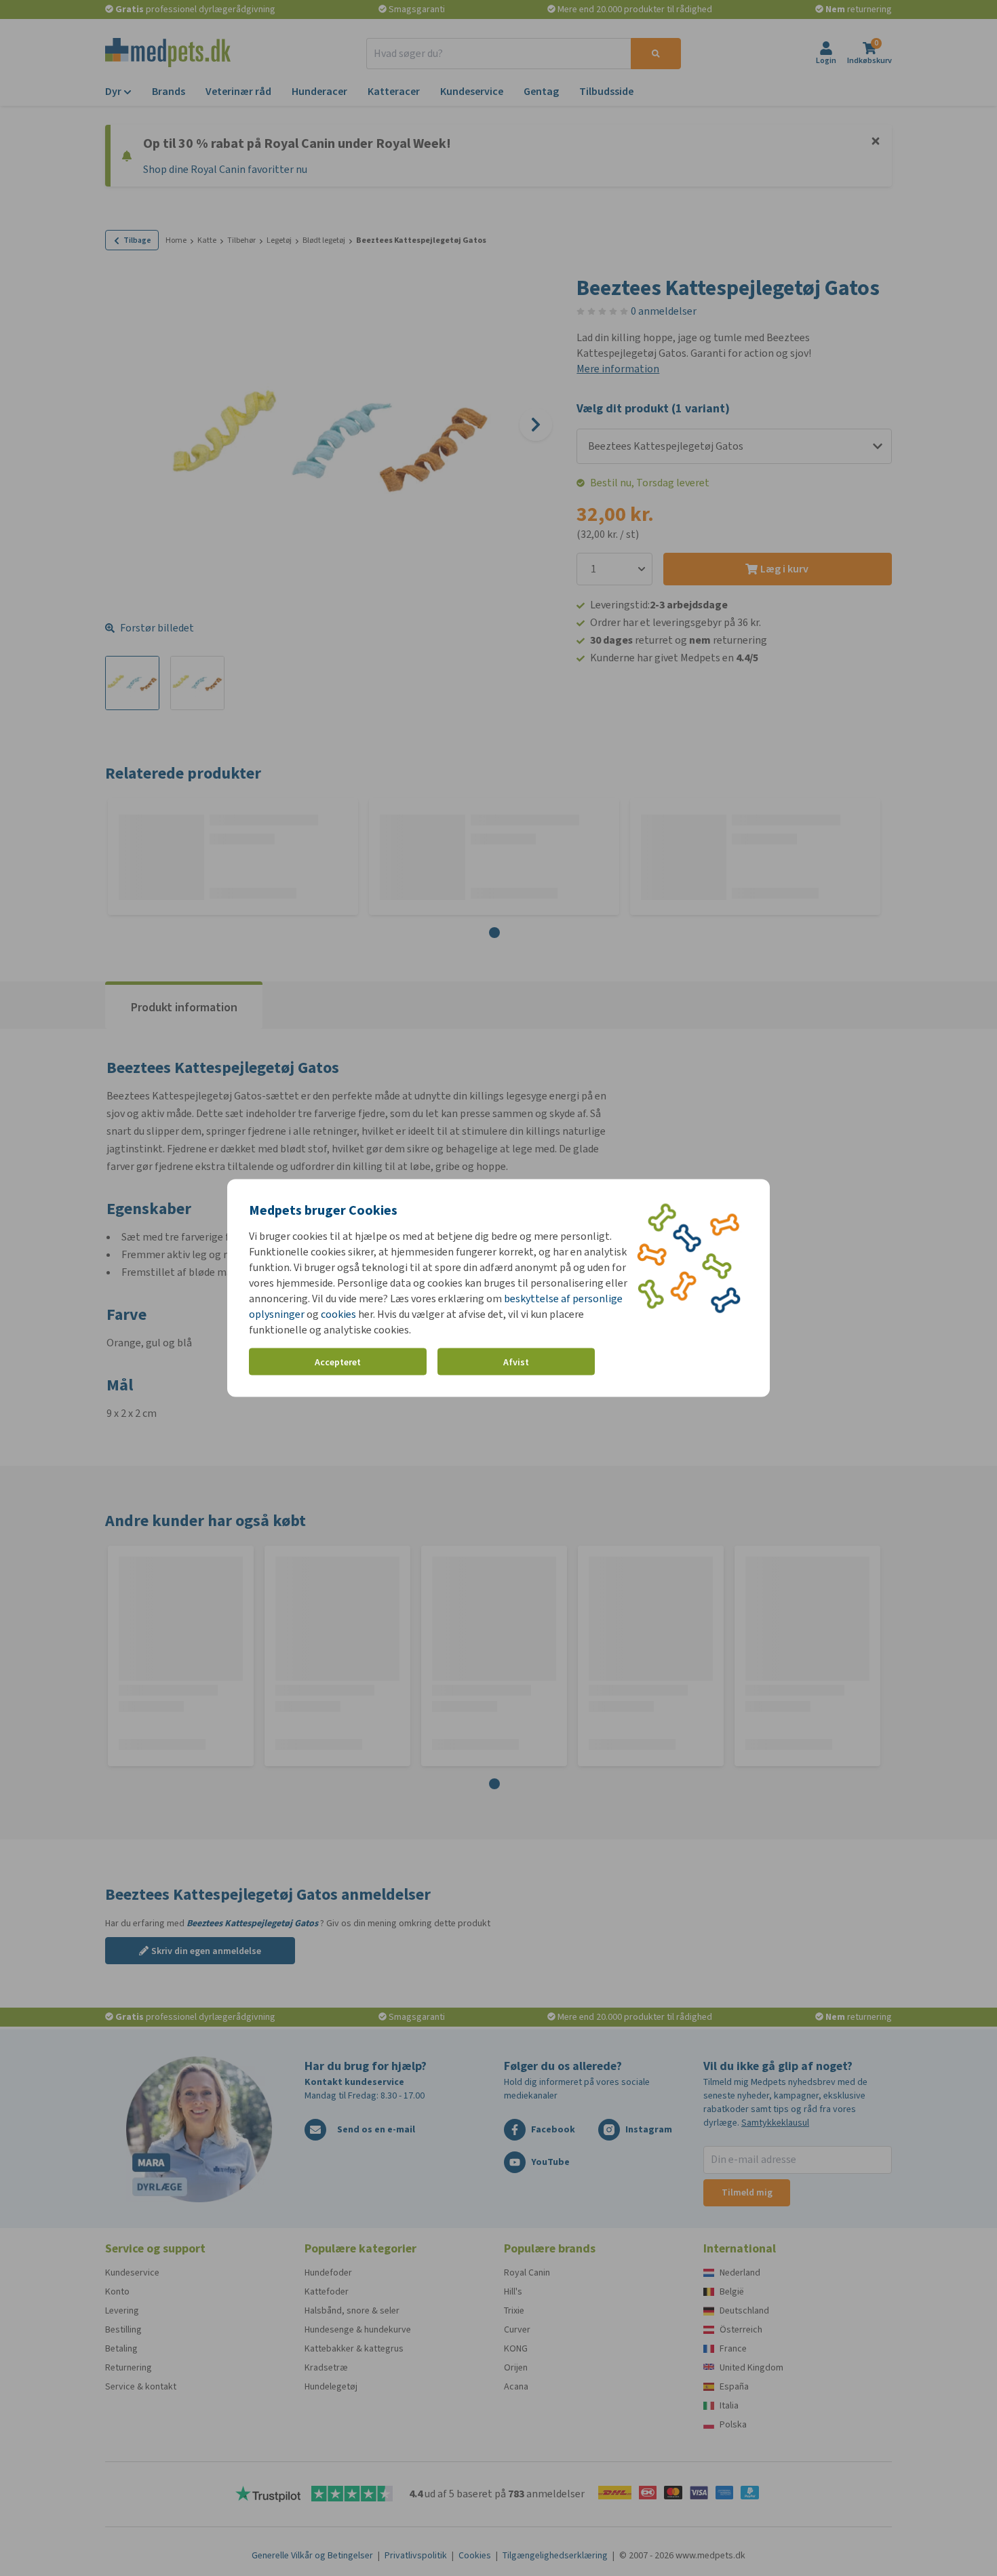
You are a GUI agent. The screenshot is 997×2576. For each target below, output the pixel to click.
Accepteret (338, 1362)
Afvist (516, 1362)
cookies (338, 1314)
